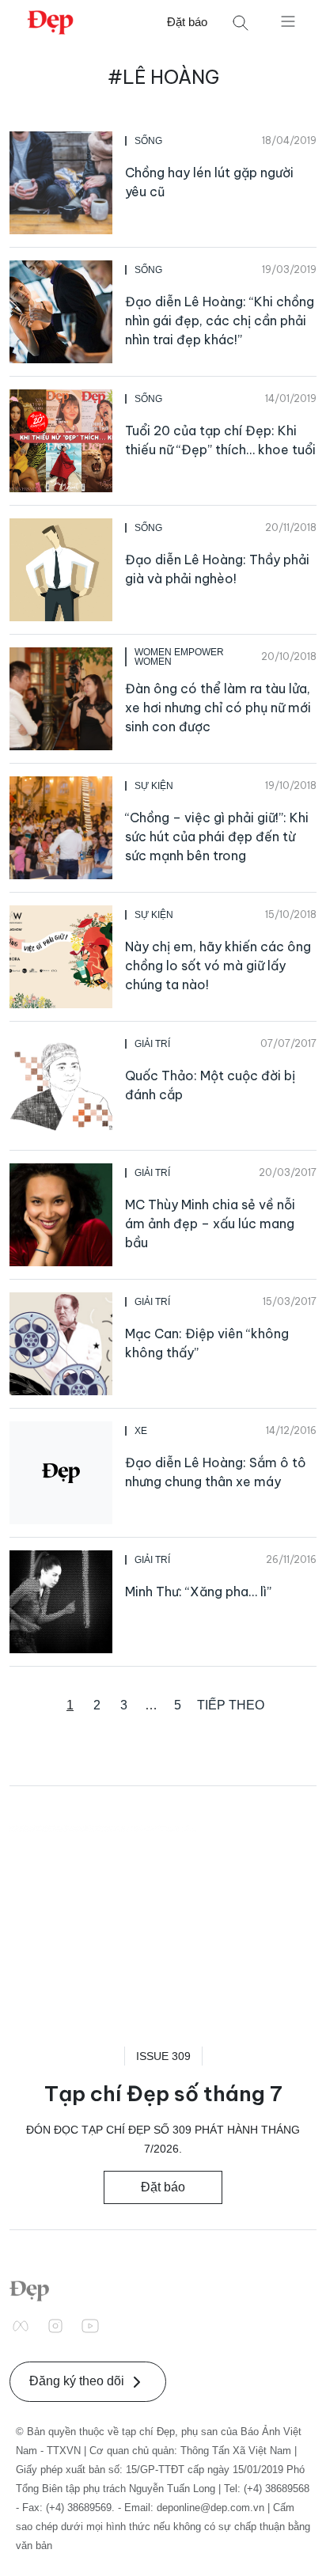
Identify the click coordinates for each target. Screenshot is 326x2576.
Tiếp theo (231, 1705)
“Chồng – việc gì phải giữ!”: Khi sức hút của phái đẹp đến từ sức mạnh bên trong (217, 837)
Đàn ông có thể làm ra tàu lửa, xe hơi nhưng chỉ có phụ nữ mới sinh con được (218, 708)
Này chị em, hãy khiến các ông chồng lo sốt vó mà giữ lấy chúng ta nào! (218, 966)
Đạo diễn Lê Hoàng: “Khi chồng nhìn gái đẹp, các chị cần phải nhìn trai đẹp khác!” (220, 321)
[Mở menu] (288, 21)
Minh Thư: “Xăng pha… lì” (198, 1592)
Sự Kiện (154, 786)
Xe (141, 1431)
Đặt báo (187, 22)
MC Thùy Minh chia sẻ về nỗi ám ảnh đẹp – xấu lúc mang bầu (210, 1224)
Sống (148, 141)
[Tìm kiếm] (241, 23)
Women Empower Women (179, 657)
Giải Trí (152, 1044)
